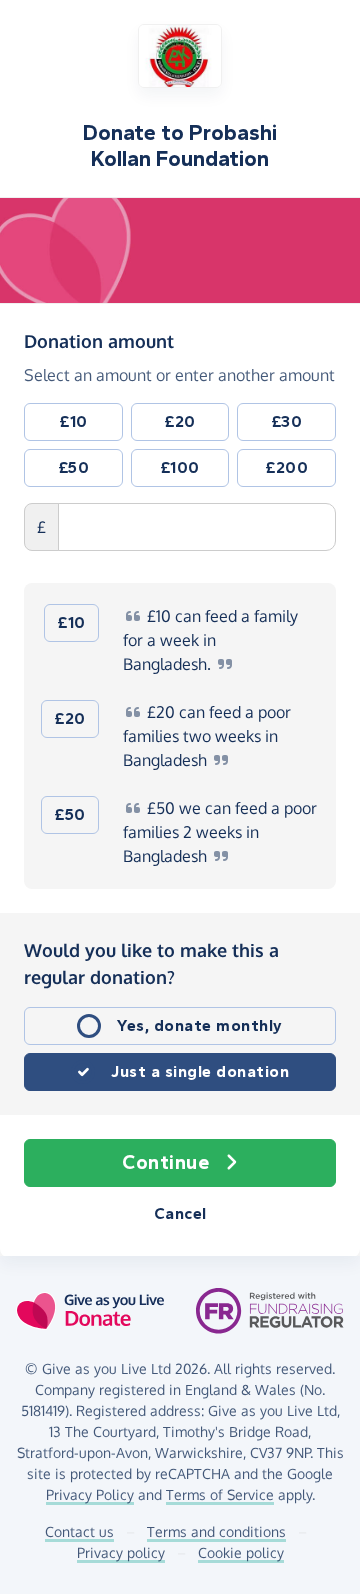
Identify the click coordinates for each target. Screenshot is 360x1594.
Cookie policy (241, 1552)
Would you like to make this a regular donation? (151, 963)
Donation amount (99, 340)
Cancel (180, 1213)
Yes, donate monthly (200, 1025)
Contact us (79, 1531)
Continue (165, 1162)
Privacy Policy (90, 1494)
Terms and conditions (216, 1531)
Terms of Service (220, 1494)
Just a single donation (200, 1071)
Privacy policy (121, 1552)
